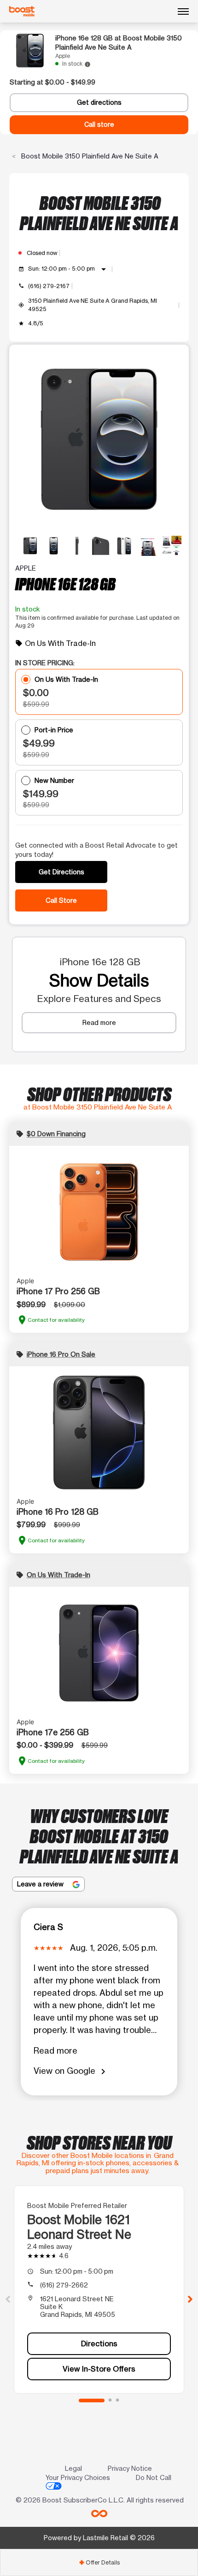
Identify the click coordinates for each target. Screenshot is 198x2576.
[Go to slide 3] (117, 2400)
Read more (99, 1022)
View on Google (71, 2071)
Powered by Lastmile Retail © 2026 (99, 2538)
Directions (99, 2344)
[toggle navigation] (183, 11)
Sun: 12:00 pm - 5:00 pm (69, 269)
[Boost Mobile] (22, 11)
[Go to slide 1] (92, 2400)
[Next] (190, 2299)
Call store (99, 125)
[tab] (99, 2562)
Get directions (99, 102)
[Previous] (8, 2299)
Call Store (61, 900)
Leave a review (41, 1884)
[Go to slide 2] (110, 2400)
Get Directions (61, 872)
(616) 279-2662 (64, 2285)
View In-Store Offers (99, 2369)
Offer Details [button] (99, 2562)
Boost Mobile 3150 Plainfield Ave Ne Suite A (89, 156)
